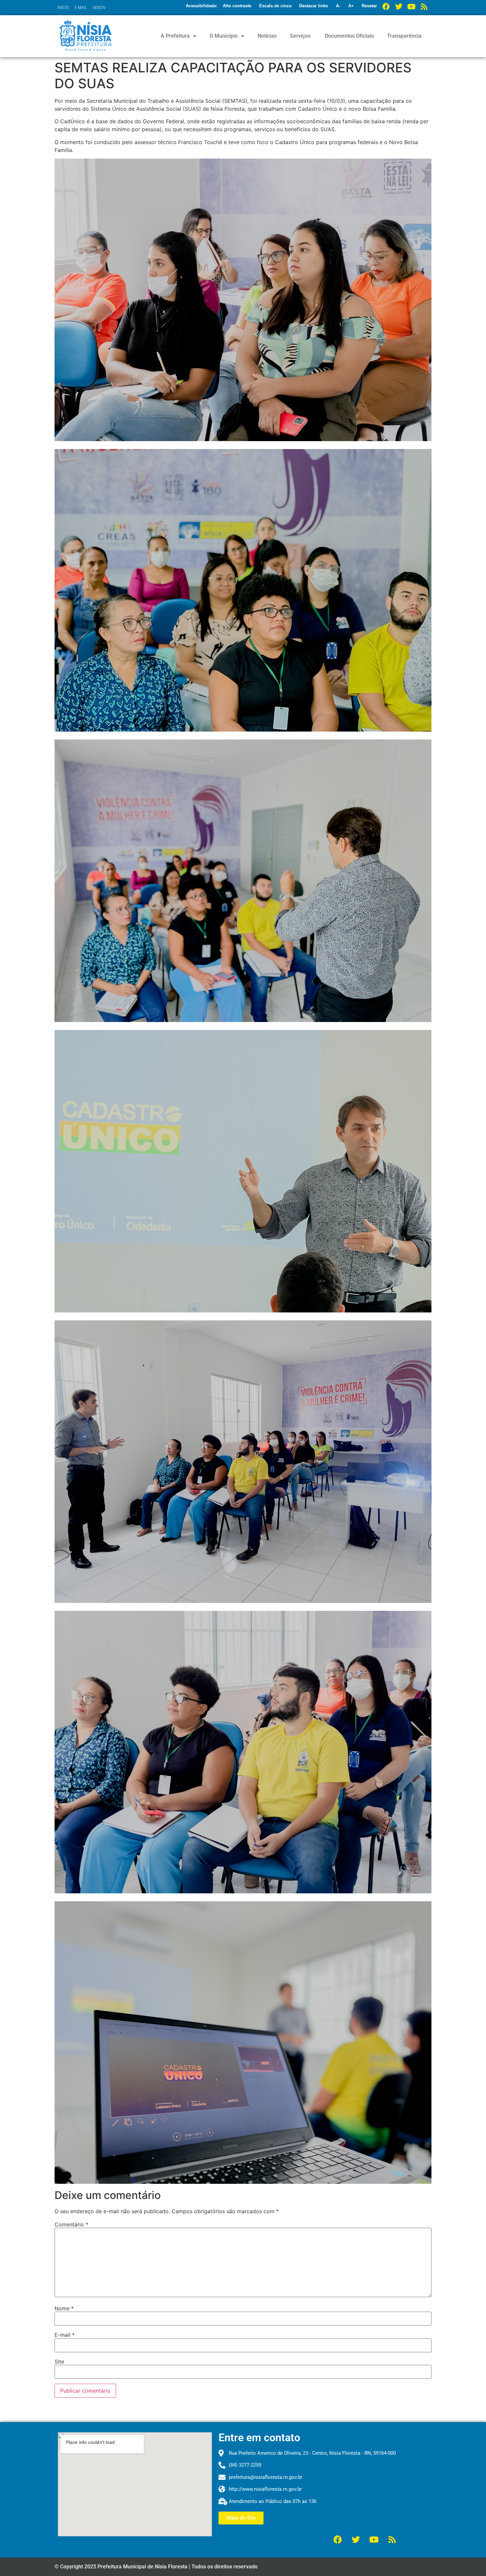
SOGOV (99, 8)
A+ (351, 6)
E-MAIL (81, 8)
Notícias (267, 36)
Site (59, 2362)
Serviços (300, 36)
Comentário (71, 2224)
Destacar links (314, 6)
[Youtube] (411, 7)
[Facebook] (386, 7)
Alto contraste (237, 6)
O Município (224, 36)
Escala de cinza (275, 6)
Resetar (369, 6)
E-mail (65, 2335)
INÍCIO (63, 8)
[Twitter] (399, 7)
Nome (64, 2308)
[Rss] (424, 7)
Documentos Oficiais (349, 36)
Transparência (404, 36)
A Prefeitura (175, 36)
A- (338, 6)
